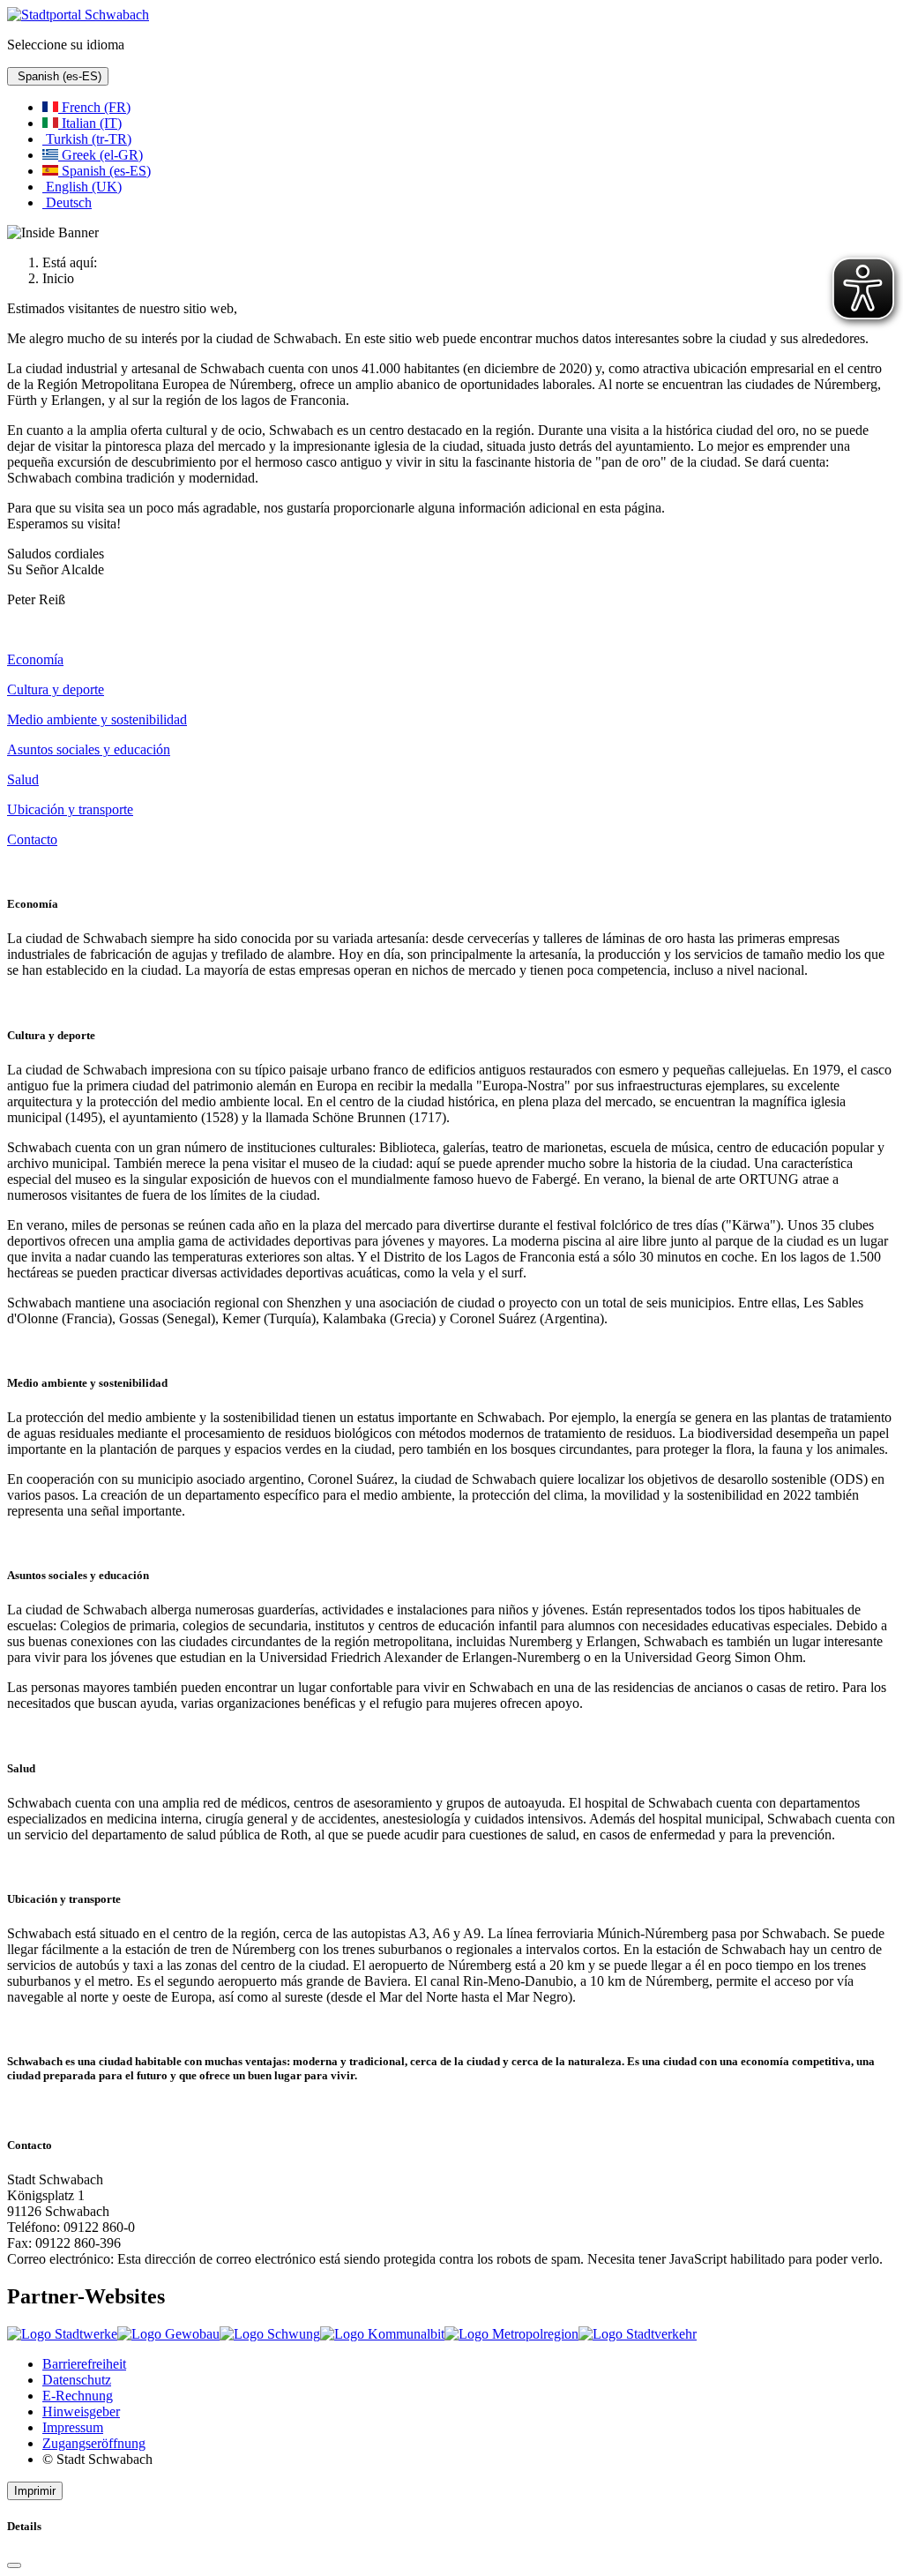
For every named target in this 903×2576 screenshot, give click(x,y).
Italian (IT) (90, 123)
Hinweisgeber (81, 2411)
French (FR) (94, 107)
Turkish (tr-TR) (87, 139)
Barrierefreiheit (84, 2364)
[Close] (14, 2565)
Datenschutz (77, 2380)
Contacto (32, 839)
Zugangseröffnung (94, 2443)
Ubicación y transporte (70, 809)
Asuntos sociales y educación (89, 749)
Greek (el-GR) (101, 155)
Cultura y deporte (56, 689)
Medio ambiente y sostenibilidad (97, 719)
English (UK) (82, 187)
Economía (35, 659)
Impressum (73, 2427)
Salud (23, 779)
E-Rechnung (78, 2396)
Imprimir (35, 2491)
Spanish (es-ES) (58, 76)
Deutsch (67, 202)
